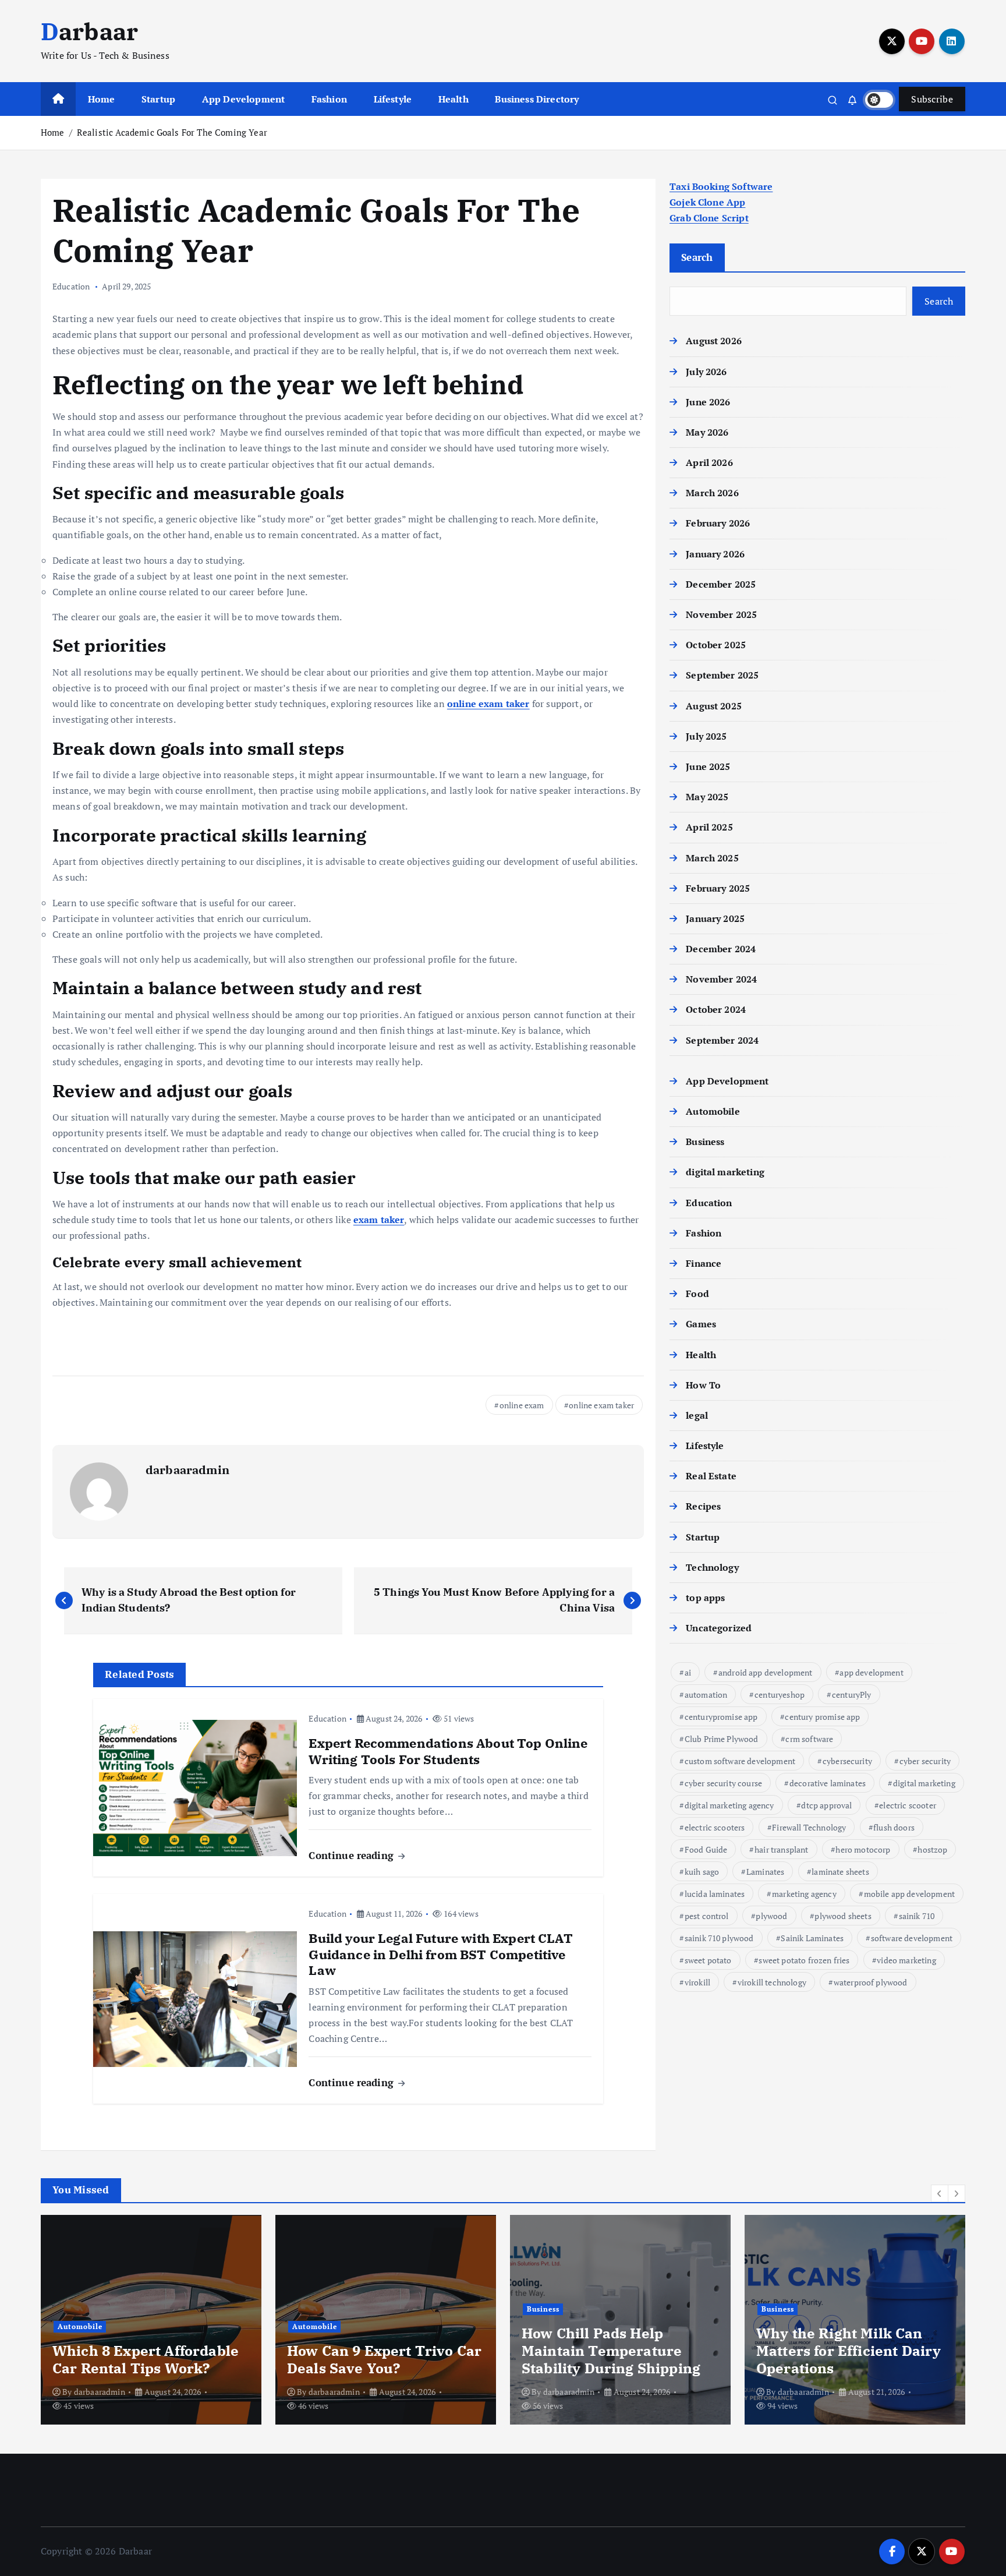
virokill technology (772, 1982)
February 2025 (718, 888)
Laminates (765, 1872)
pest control (707, 1916)
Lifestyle (393, 99)
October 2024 (716, 1009)
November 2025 (721, 614)
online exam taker (601, 1405)
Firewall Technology (809, 1827)
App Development (243, 99)
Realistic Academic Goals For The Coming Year (172, 132)
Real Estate (711, 1476)
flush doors (894, 1827)
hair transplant (781, 1849)
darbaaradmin (187, 1470)
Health (454, 99)
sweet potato (708, 1960)
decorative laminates (828, 1783)
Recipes (703, 1506)
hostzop (932, 1849)
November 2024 (721, 979)
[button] (940, 2193)
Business (705, 1142)
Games (701, 1324)
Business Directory (537, 99)
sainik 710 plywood (719, 1938)
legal (697, 1415)
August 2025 (714, 706)
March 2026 (712, 493)
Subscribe (932, 99)
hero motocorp (863, 1849)
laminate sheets (840, 1872)
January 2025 (715, 918)
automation (706, 1695)
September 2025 (722, 675)
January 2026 (715, 554)
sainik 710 (917, 1916)
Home (102, 99)
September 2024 (722, 1040)
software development (912, 1938)
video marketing (906, 1960)
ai (688, 1672)
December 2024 (721, 949)
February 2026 (718, 523)
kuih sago (702, 1872)
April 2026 (709, 462)
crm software (809, 1739)
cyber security (925, 1761)
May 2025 (707, 797)
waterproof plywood (871, 1982)
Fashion (329, 99)
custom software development (740, 1761)
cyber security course (723, 1783)
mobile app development (910, 1894)
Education (71, 286)
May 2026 (707, 432)
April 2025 (709, 827)
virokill (697, 1982)
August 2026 (714, 341)
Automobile (713, 1111)
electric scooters (715, 1827)
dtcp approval (826, 1805)
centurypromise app (721, 1717)
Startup (158, 99)
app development (871, 1672)
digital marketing (725, 1172)
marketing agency (804, 1894)
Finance (704, 1263)
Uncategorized (719, 1628)
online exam (522, 1405)
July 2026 (706, 372)
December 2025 (721, 584)
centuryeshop (780, 1695)
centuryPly (852, 1695)
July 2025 (706, 736)
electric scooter (908, 1805)
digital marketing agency (729, 1805)
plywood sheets (843, 1916)
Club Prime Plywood (722, 1739)
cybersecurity (847, 1761)
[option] (151, 2320)
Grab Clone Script (709, 218)
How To (703, 1385)
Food (697, 1294)
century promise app (822, 1717)
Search (697, 257)
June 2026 (708, 402)
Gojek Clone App (707, 202)
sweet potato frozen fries (804, 1960)
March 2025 (712, 858)
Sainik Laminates (812, 1938)
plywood (771, 1916)
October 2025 (716, 645)
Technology (712, 1567)
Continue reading (353, 1855)
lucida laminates (715, 1894)
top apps (705, 1598)
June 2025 (708, 766)
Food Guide (706, 1849)
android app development (766, 1672)
